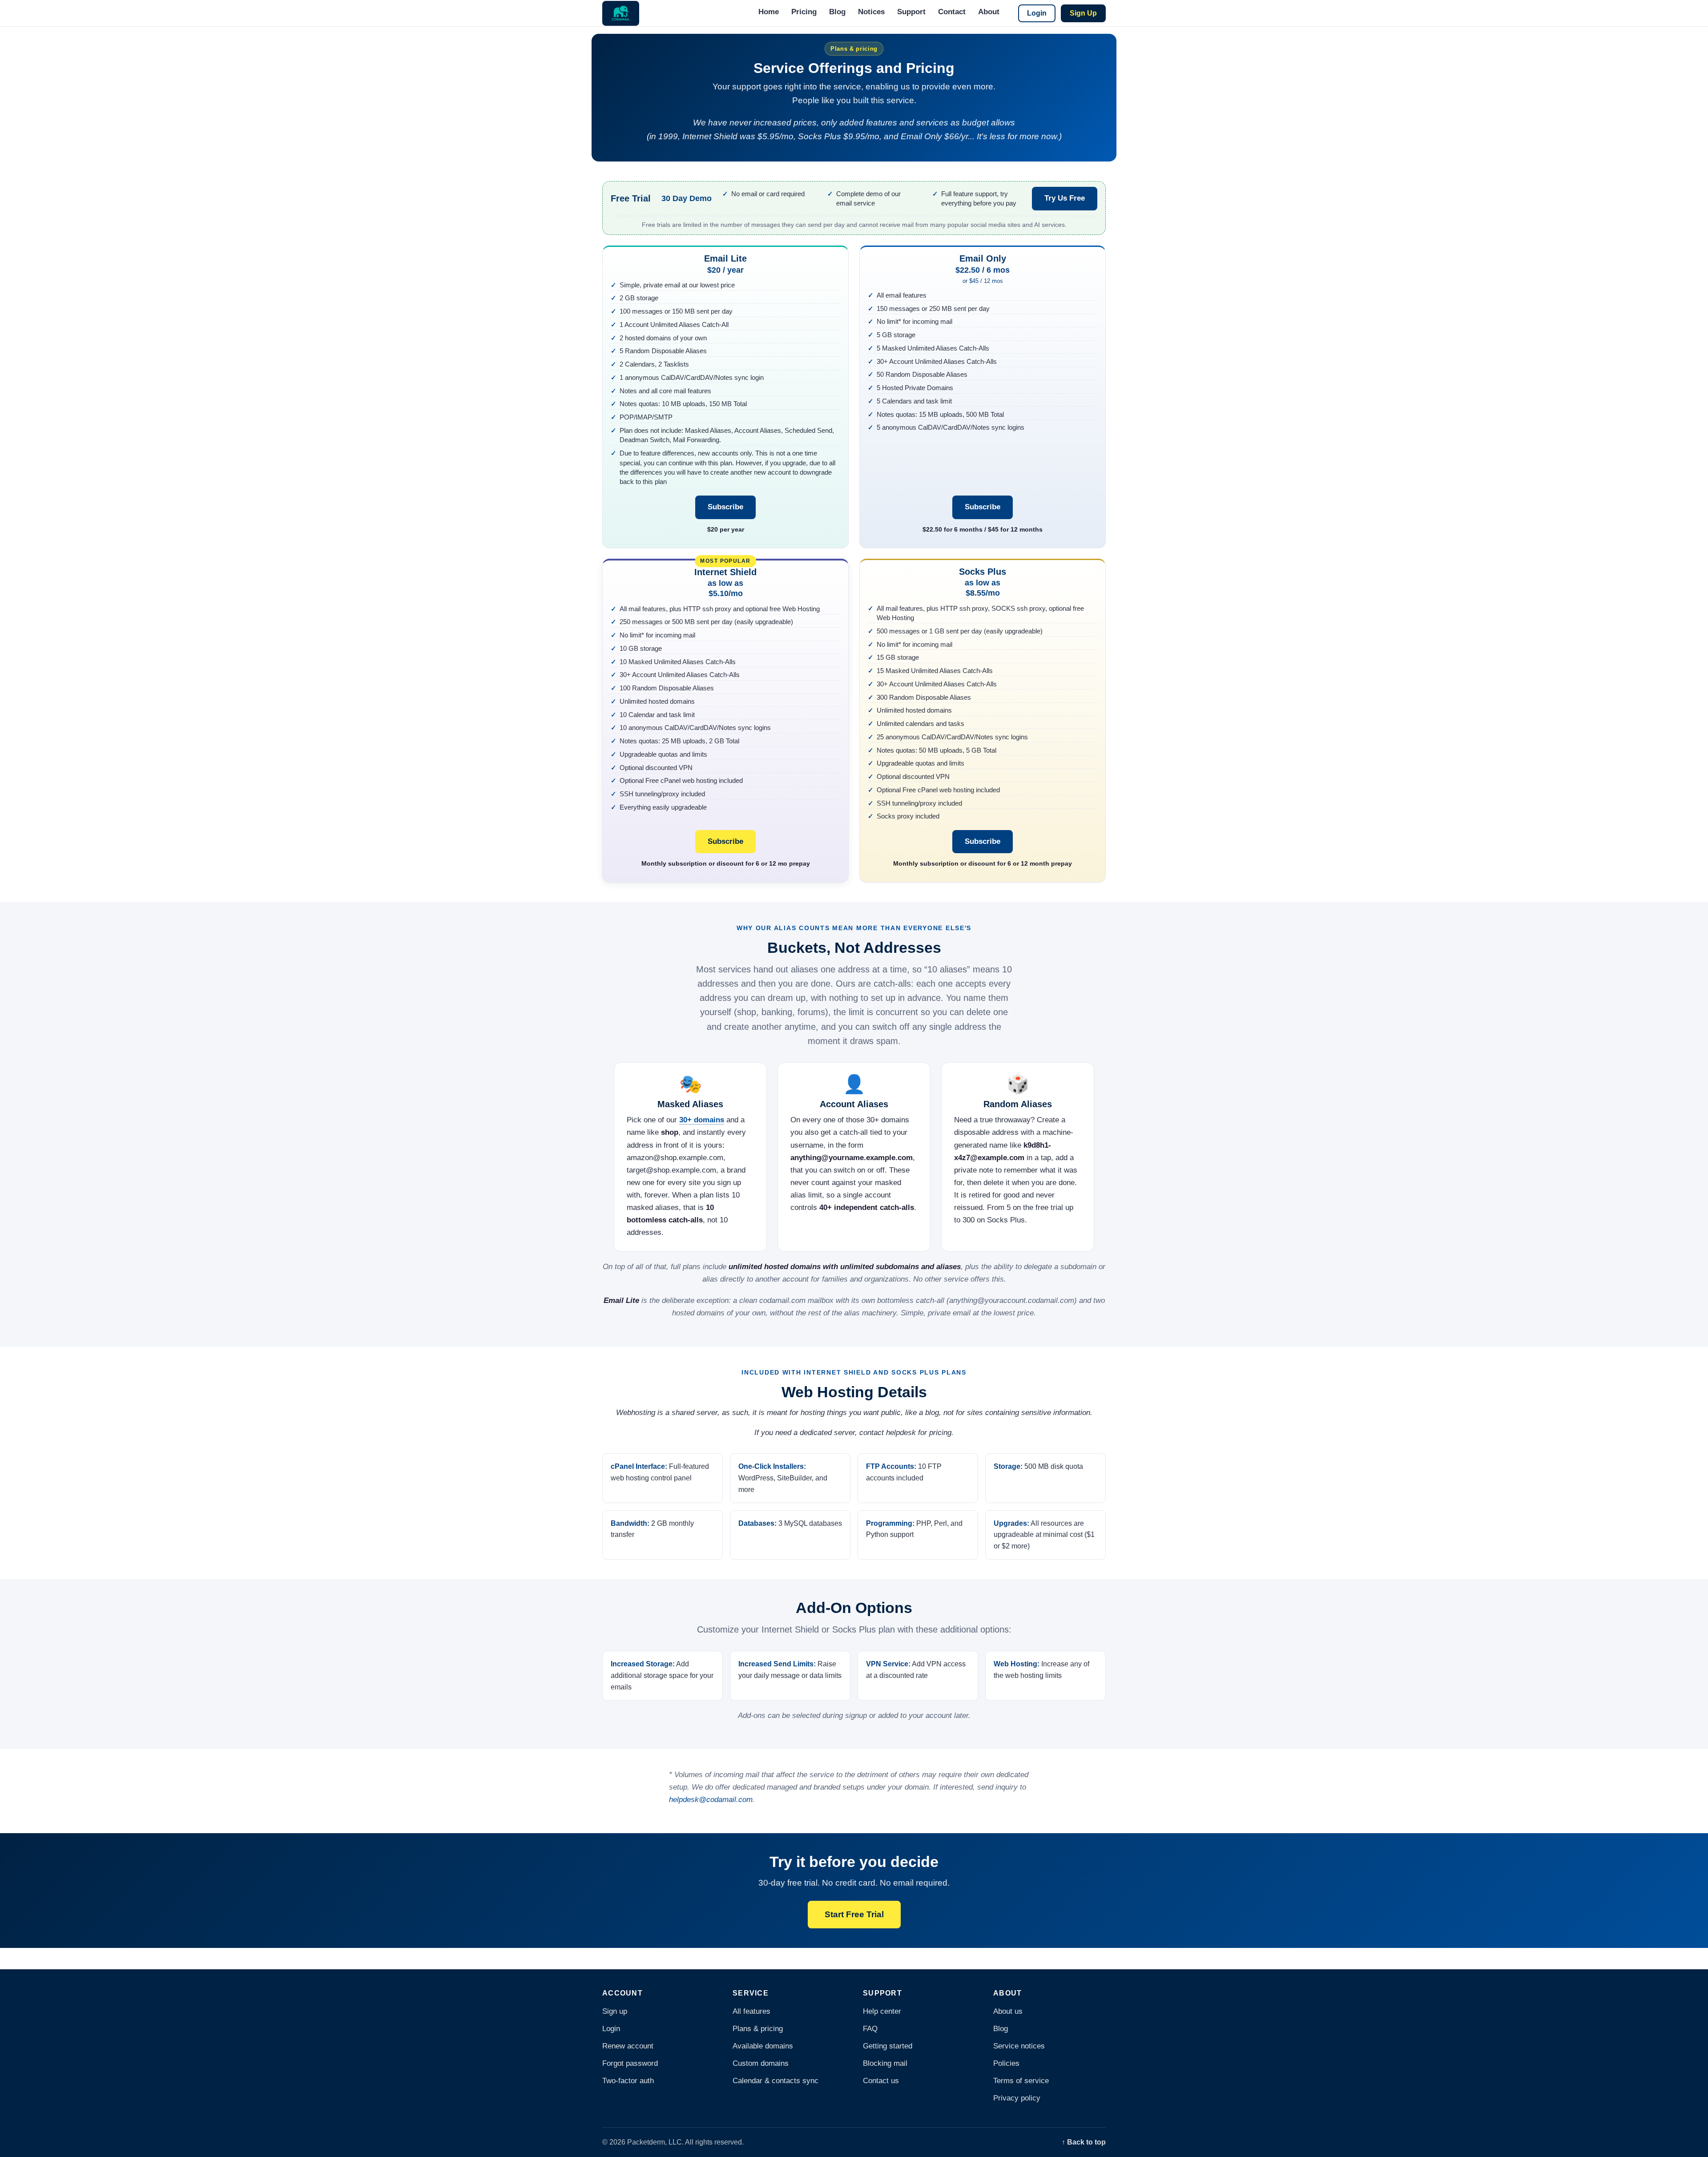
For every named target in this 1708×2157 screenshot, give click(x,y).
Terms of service (1021, 2081)
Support (911, 12)
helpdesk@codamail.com (711, 1800)
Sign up (615, 2011)
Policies (1006, 2063)
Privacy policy (1017, 2098)
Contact (952, 12)
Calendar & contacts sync (775, 2081)
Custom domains (761, 2063)
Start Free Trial (854, 1914)
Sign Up (1083, 13)
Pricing (804, 12)
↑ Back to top (1084, 2142)
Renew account (628, 2046)
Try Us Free (1065, 198)
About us (1008, 2011)
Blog (837, 12)
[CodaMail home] (621, 13)
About (989, 12)
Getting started (888, 2046)
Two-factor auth (628, 2081)
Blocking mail (885, 2063)
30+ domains (702, 1120)
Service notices (1019, 2046)
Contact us (881, 2081)
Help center (882, 2011)
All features (751, 2011)
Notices (871, 12)
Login (1037, 13)
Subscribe (725, 507)
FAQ (870, 2029)
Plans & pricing (758, 2029)
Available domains (763, 2046)
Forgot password (630, 2063)
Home (769, 12)
